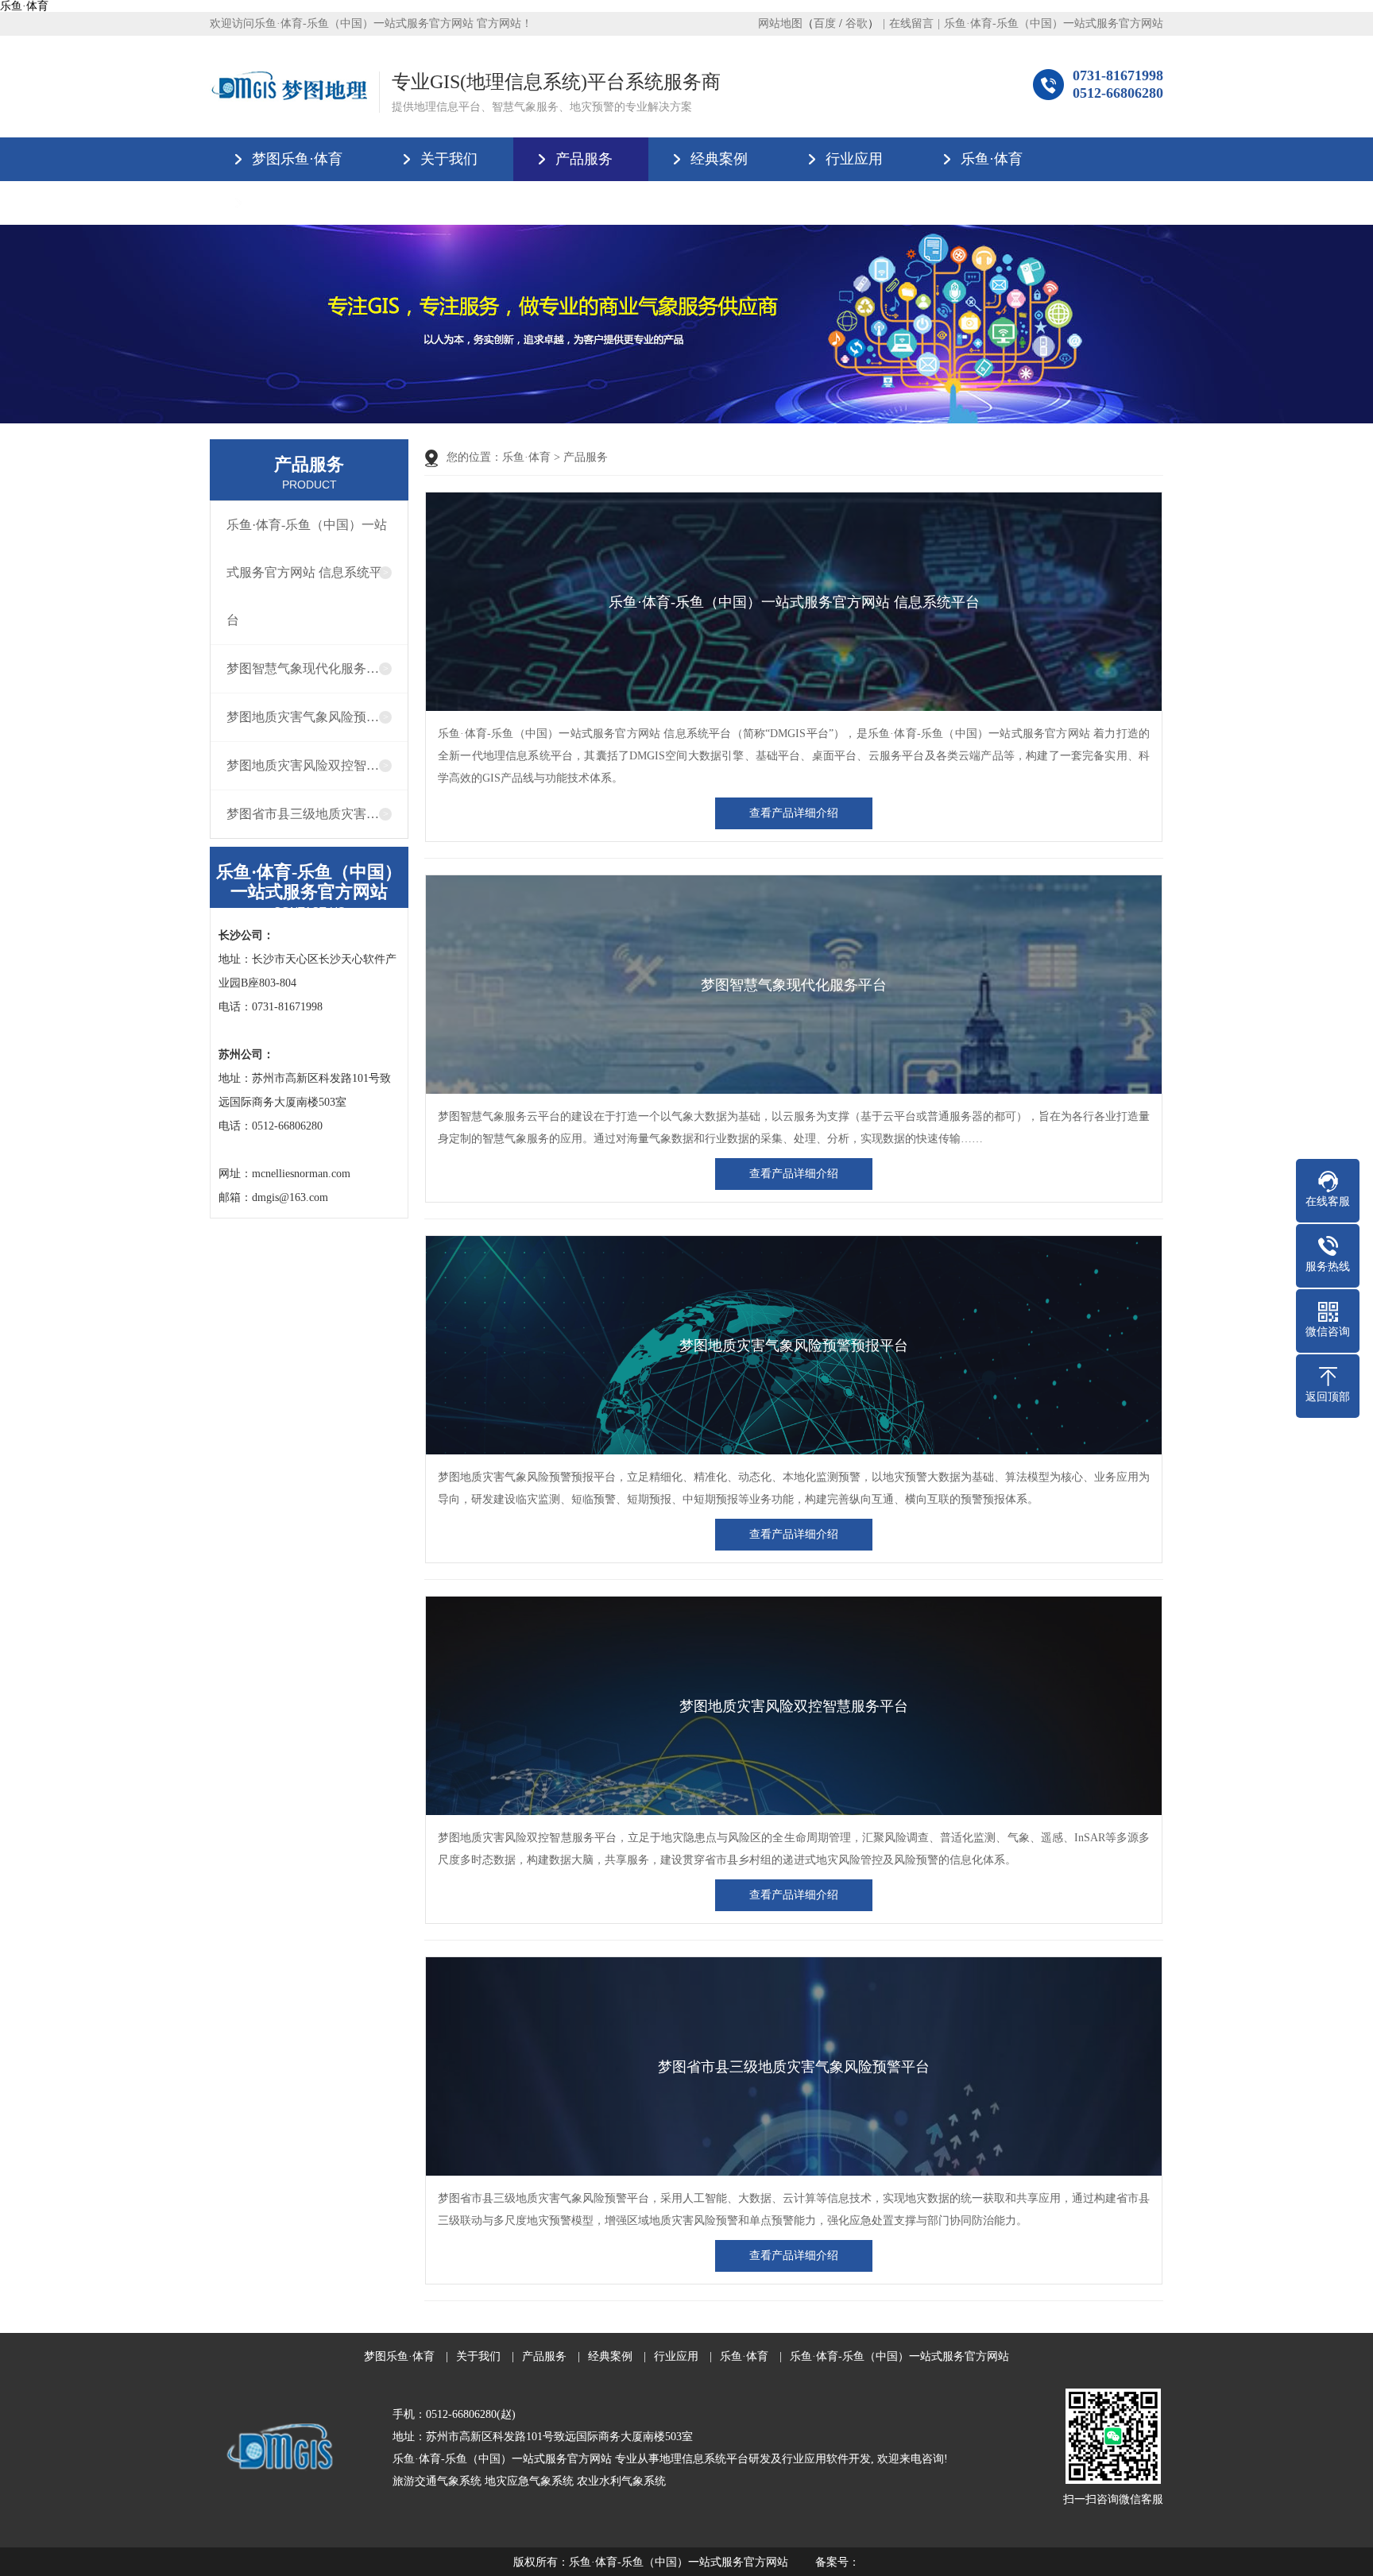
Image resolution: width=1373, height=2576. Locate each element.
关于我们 (449, 159)
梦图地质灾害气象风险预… (303, 717)
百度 (825, 23)
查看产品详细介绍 (794, 813)
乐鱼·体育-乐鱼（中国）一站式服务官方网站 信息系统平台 (307, 572)
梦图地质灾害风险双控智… (303, 765)
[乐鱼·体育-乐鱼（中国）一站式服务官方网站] (288, 86)
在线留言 (911, 23)
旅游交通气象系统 (437, 2481)
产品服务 (584, 159)
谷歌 (857, 23)
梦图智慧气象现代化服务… (303, 668)
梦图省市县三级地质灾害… (303, 814)
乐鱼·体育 (24, 6)
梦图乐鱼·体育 (297, 159)
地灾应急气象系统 (529, 2481)
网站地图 (780, 23)
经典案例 (719, 159)
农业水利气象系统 (621, 2481)
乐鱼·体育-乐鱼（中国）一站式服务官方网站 (1054, 23)
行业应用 (854, 159)
